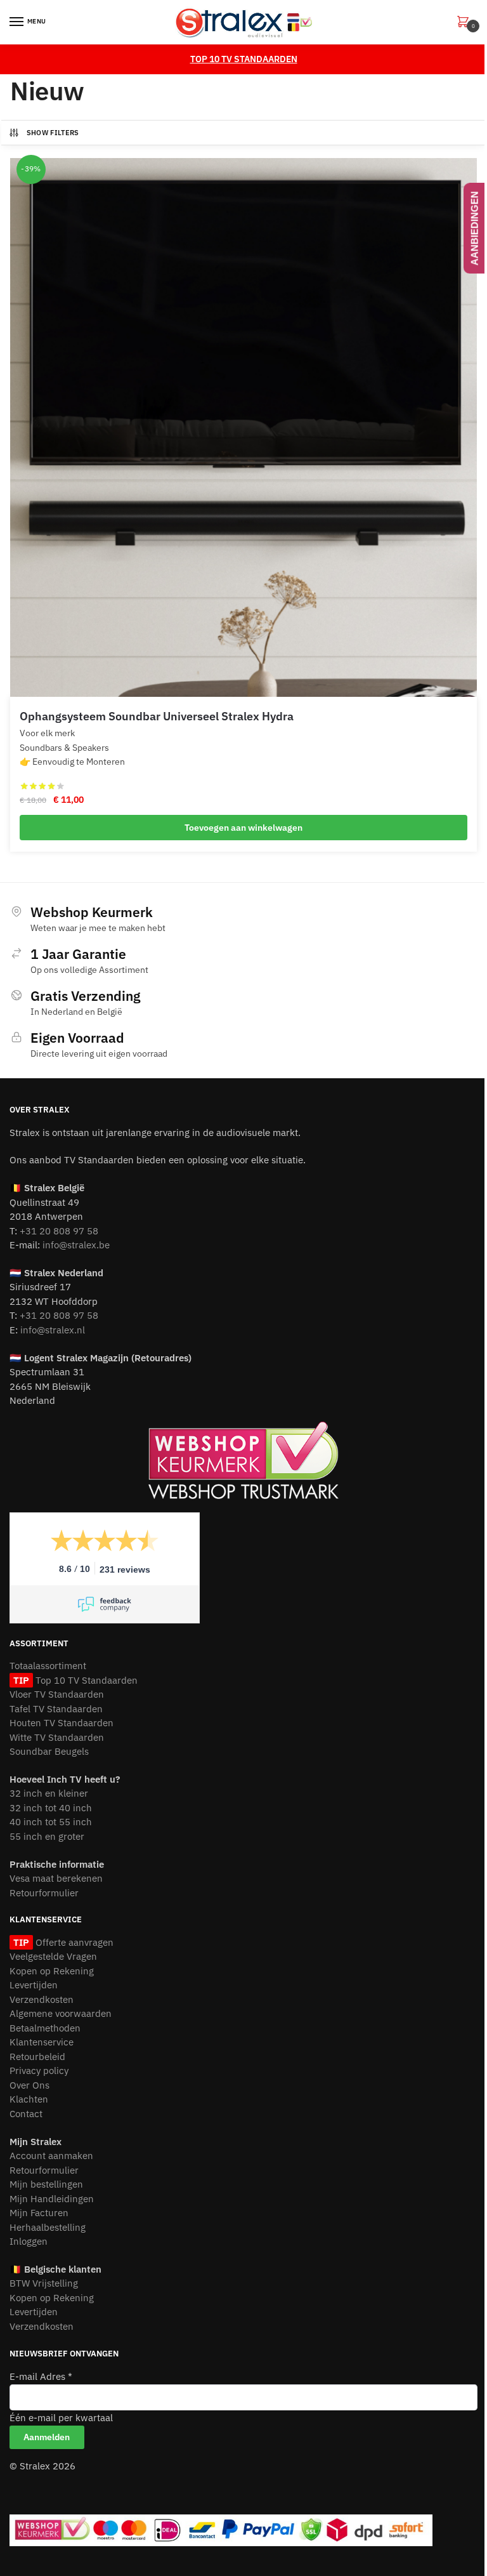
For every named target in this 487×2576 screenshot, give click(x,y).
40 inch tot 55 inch (51, 1822)
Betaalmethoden (45, 2028)
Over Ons (29, 2085)
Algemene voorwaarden (61, 2013)
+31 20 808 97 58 (59, 1231)
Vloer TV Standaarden (57, 1694)
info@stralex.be (76, 1245)
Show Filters (53, 133)
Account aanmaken (51, 2156)
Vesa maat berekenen (56, 1878)
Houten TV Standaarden (62, 1723)
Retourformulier (44, 1893)
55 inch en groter (47, 1836)
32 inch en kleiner (49, 1793)
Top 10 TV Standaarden (85, 1680)
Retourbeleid (37, 2057)
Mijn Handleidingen (52, 2199)
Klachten (29, 2099)
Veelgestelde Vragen (53, 1956)
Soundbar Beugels (49, 1751)
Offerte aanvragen (73, 1942)
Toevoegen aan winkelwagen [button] (243, 828)
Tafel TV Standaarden (56, 1709)
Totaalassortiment (48, 1666)
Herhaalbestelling (48, 2227)
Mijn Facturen (39, 2213)
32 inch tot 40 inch (51, 1808)
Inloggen (29, 2241)
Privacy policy (39, 2071)
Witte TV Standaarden (57, 1737)
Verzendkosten (42, 1999)
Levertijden (34, 1985)
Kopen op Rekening (52, 1971)
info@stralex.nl (53, 1330)
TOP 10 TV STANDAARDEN (244, 59)
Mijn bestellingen (46, 2184)
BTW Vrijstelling (44, 2283)
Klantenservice (42, 2042)
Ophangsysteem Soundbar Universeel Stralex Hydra (157, 716)
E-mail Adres (41, 2376)
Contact (26, 2114)
